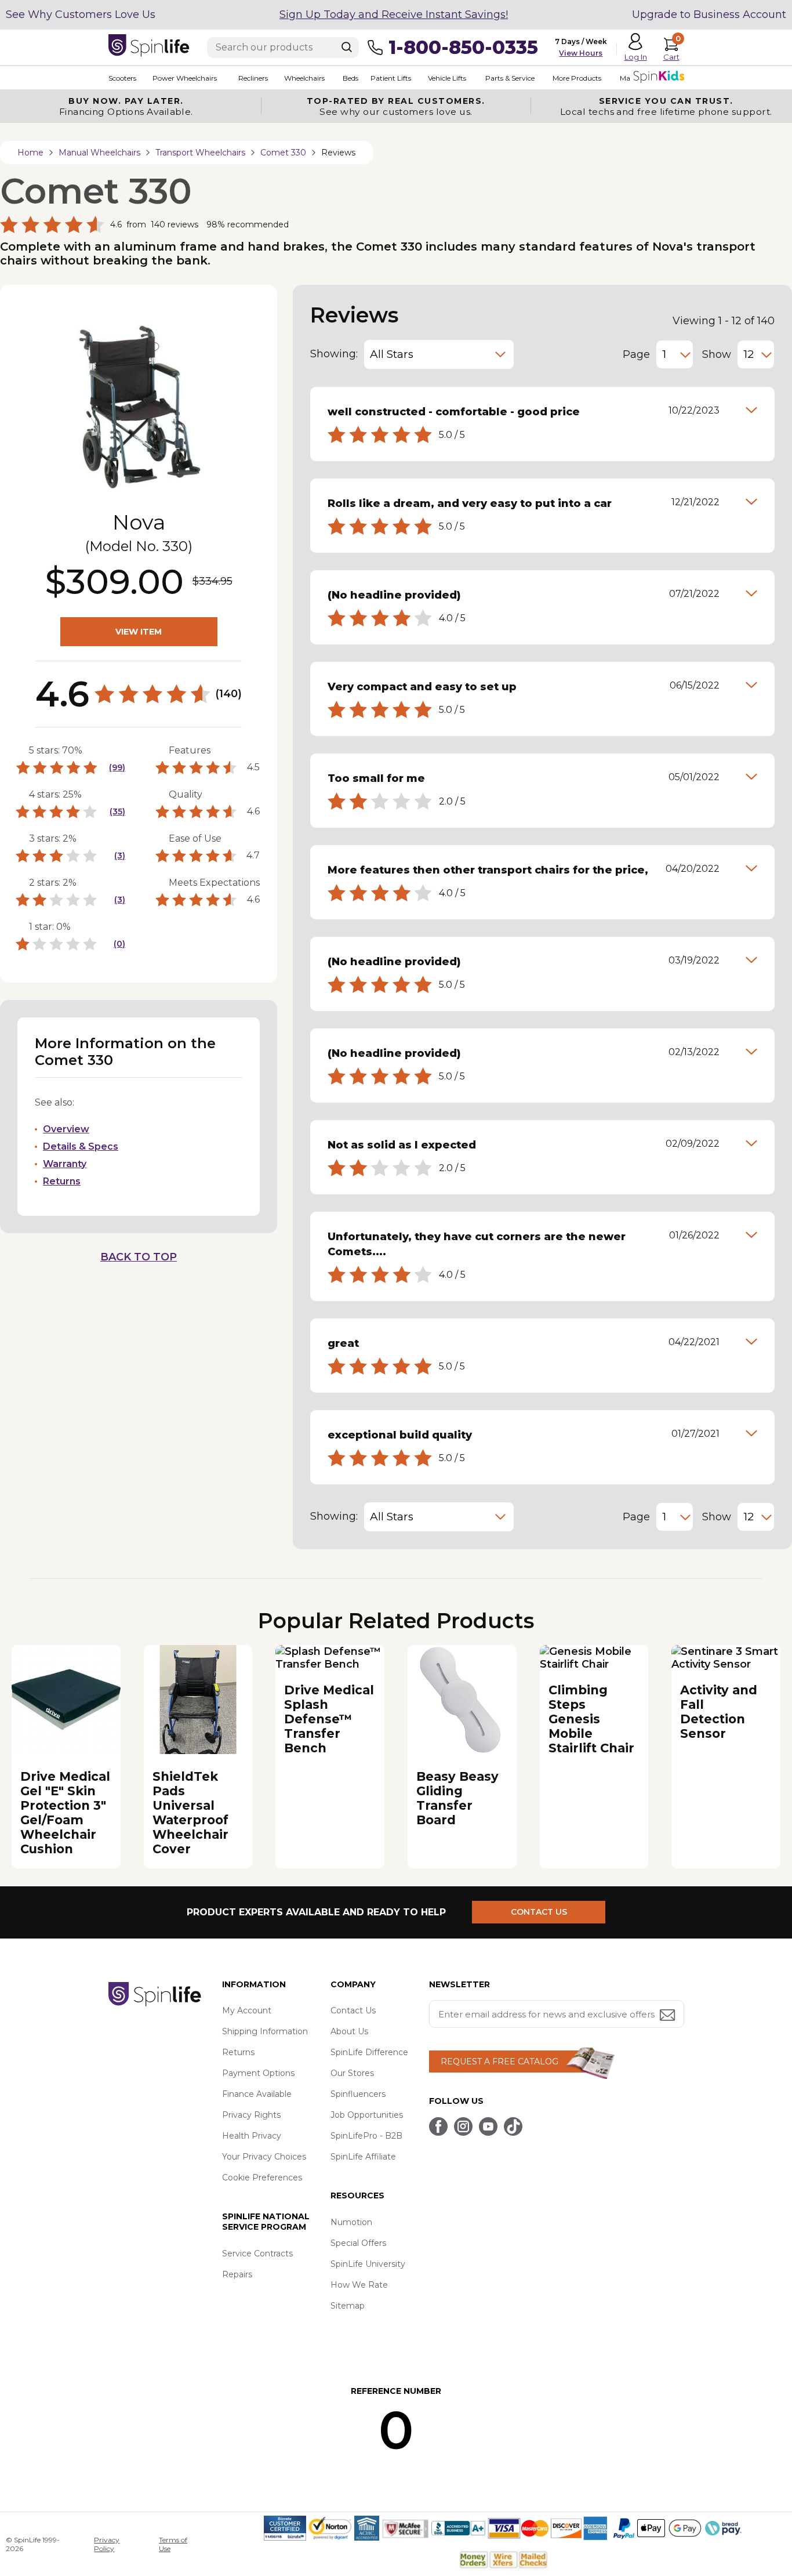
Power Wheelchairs (185, 78)
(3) (120, 856)
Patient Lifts (391, 78)
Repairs (237, 2274)
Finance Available (257, 2094)
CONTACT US (539, 1912)
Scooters (122, 78)
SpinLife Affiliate (363, 2157)
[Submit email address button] (669, 2016)
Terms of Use (173, 2544)
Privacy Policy (107, 2544)
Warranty (65, 1164)
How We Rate (359, 2285)
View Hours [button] (581, 53)
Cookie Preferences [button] (262, 2178)
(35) (117, 811)
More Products (577, 78)
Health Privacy (252, 2136)
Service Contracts (257, 2253)
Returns (62, 1181)
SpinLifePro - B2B (366, 2136)
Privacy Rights (251, 2115)
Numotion (351, 2222)
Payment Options (258, 2073)
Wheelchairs (304, 78)
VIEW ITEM (139, 632)
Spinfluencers (358, 2094)
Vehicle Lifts (447, 78)
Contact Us (353, 2010)
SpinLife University (368, 2264)
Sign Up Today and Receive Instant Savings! (394, 15)
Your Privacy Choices (264, 2157)
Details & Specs (81, 1146)
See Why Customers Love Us (81, 15)
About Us (349, 2031)
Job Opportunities (367, 2115)
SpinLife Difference (369, 2052)
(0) (119, 944)
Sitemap (348, 2306)
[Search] (347, 47)
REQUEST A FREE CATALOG (499, 2061)
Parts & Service (510, 78)
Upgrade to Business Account (709, 15)
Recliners (253, 78)
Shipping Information (265, 2031)
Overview (66, 1129)
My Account (247, 2010)
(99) (117, 767)
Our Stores (352, 2073)
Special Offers (358, 2243)
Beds (350, 78)
